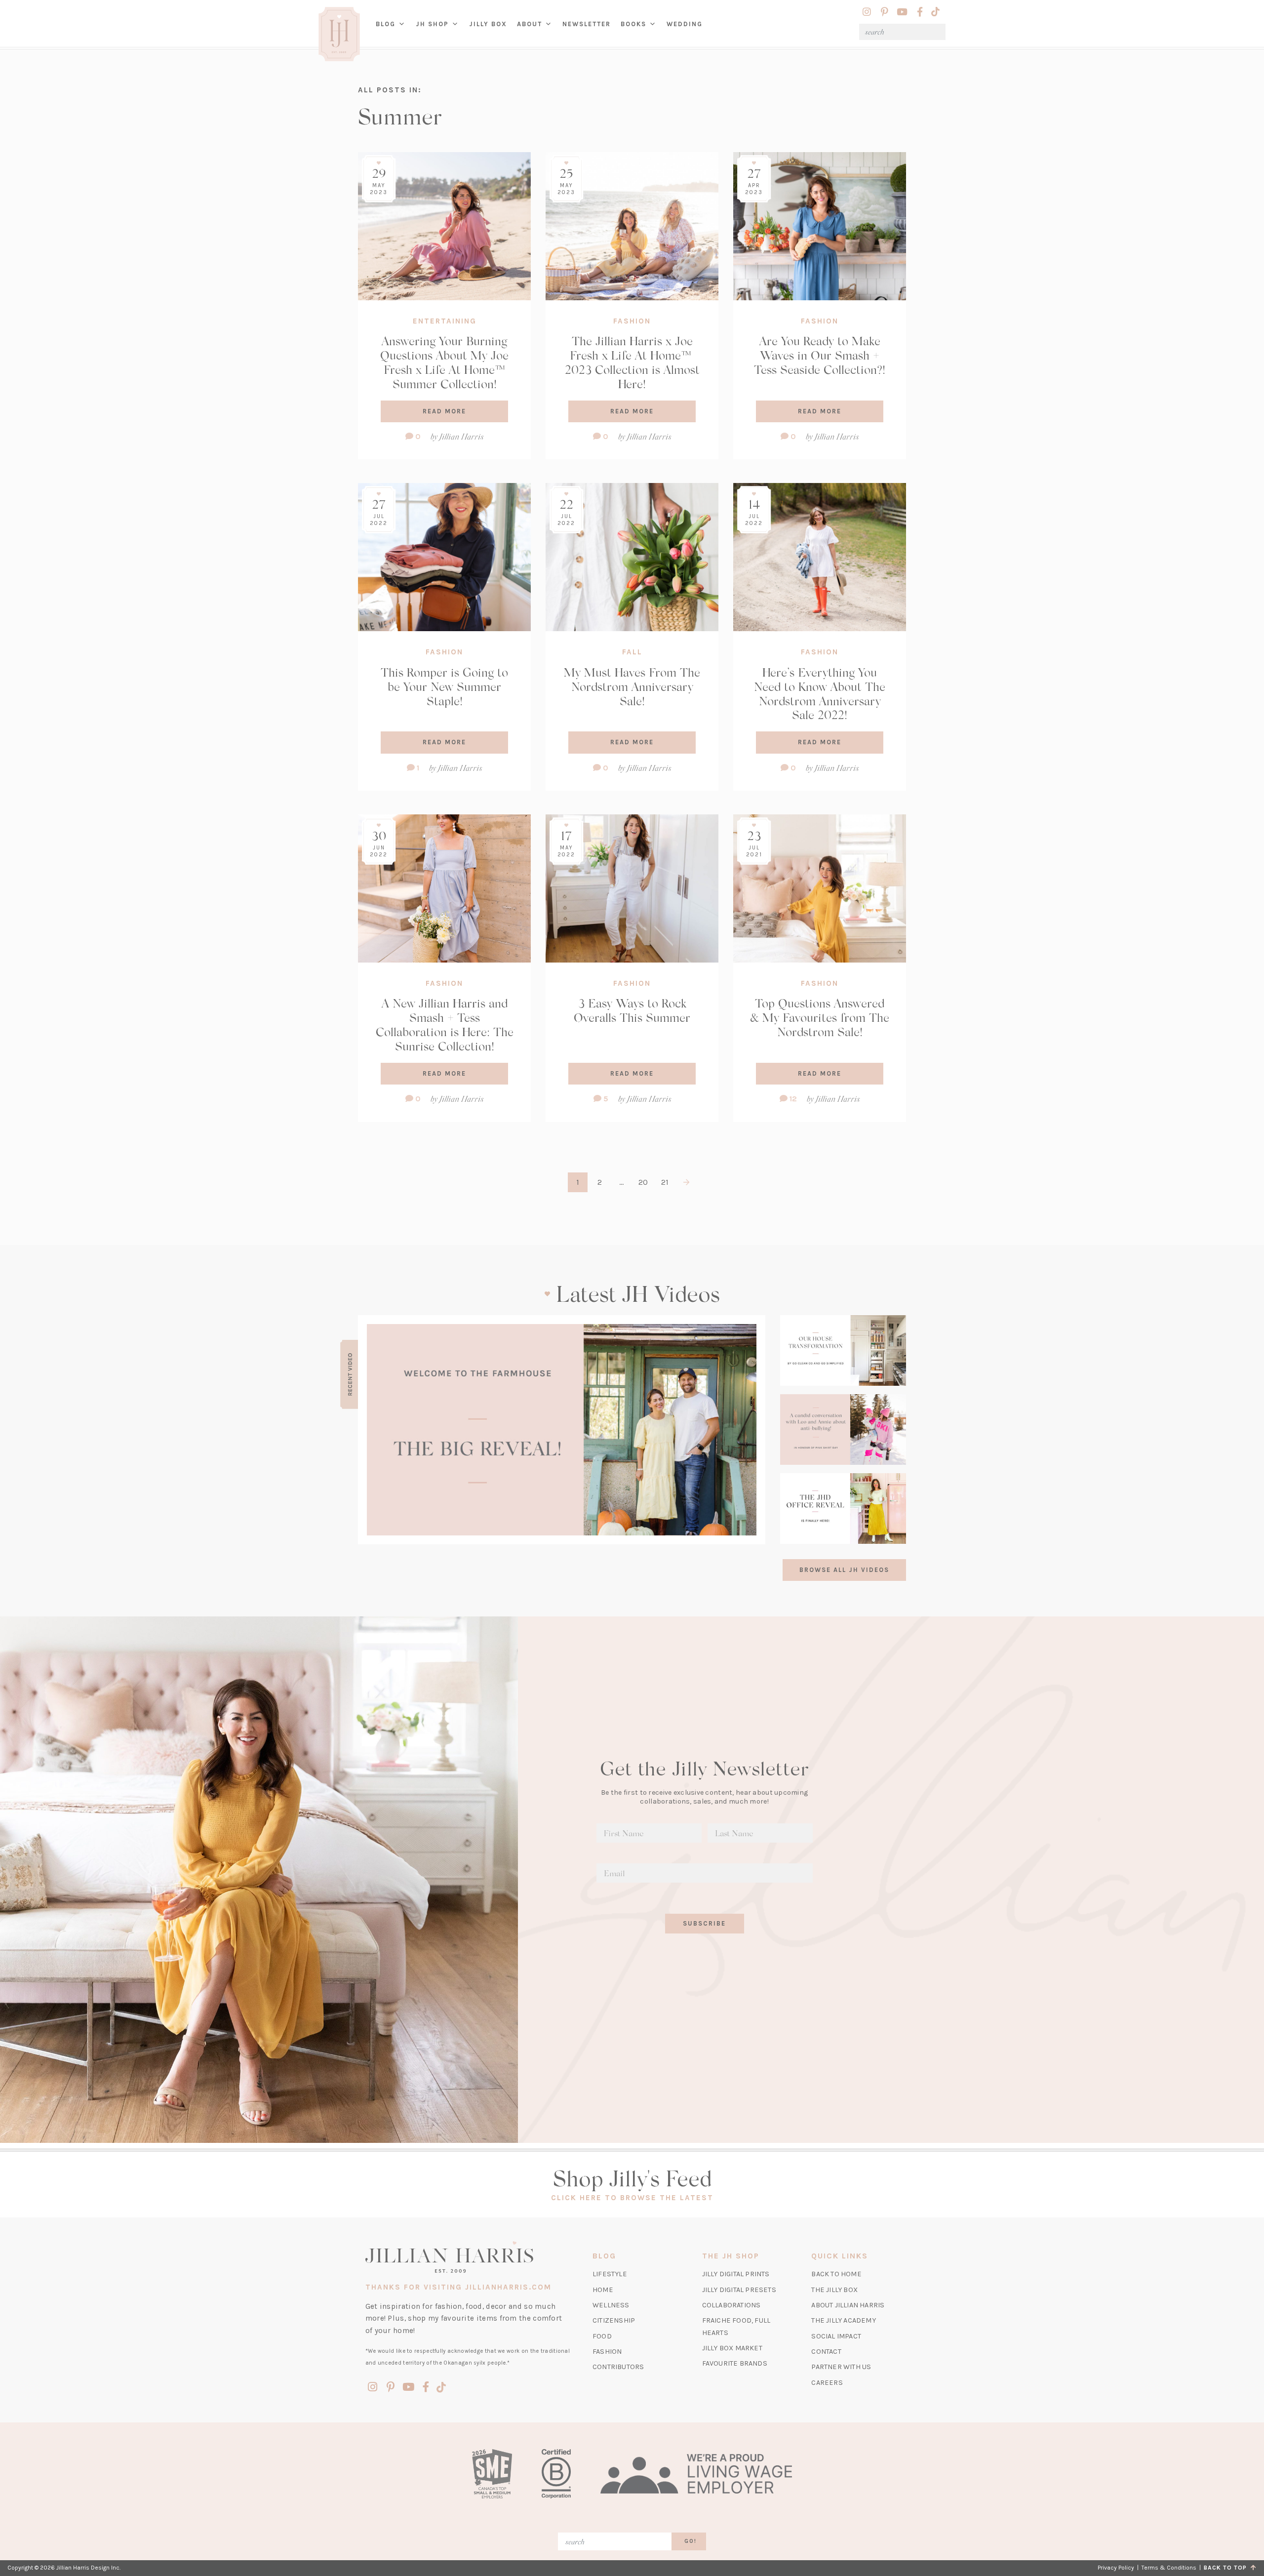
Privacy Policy (1116, 2568)
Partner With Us (841, 2367)
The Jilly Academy (843, 2320)
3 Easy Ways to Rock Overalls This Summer (632, 1010)
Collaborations (731, 2305)
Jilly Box (491, 32)
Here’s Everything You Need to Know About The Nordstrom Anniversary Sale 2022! (820, 693)
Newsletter (587, 24)
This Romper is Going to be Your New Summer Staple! (444, 686)
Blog (386, 24)
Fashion (632, 321)
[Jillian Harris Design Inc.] (468, 2257)
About (530, 24)
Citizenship (614, 2320)
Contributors (618, 2367)
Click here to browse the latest (632, 2198)
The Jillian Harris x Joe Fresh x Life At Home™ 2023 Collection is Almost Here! (632, 362)
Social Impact (836, 2336)
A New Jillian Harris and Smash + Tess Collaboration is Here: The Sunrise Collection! (445, 1024)
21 (665, 1182)
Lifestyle (610, 2274)
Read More (444, 411)
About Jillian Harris (848, 2305)
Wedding (685, 24)
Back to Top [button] (1227, 2568)
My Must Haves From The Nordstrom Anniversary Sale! (632, 686)
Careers (827, 2383)
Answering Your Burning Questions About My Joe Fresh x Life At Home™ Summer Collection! (444, 362)
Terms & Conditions (1169, 2568)
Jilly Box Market (732, 2348)
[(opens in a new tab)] (562, 1430)
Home (603, 2290)
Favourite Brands (735, 2363)
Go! (691, 2541)
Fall (632, 652)
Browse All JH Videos (844, 1570)
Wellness (611, 2305)
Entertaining (445, 321)
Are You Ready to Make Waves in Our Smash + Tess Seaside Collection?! (820, 355)
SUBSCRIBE (704, 1923)
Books (633, 24)
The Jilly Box (834, 2290)
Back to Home (836, 2274)
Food (602, 2336)
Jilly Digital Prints (736, 2274)
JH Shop (432, 24)
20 (643, 1182)
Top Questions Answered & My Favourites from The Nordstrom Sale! (820, 1017)
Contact (826, 2352)
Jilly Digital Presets (739, 2290)
